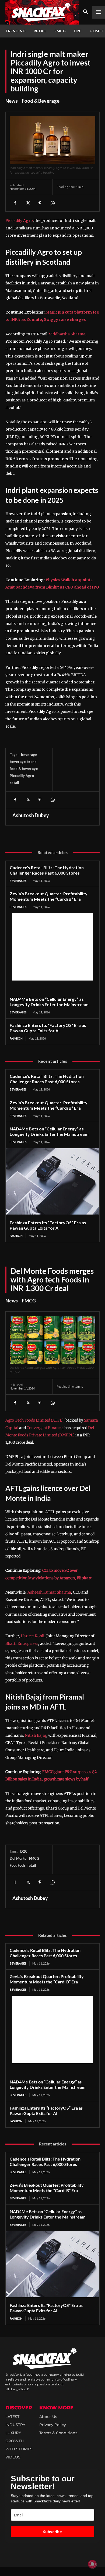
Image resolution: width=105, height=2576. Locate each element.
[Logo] (42, 12)
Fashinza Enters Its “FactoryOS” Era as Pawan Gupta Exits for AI (48, 1028)
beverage (29, 755)
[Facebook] (15, 203)
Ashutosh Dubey (31, 815)
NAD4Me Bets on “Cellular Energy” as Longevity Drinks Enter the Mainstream (49, 1002)
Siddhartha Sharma (67, 334)
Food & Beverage (41, 101)
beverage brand (23, 762)
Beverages (18, 881)
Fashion (16, 1038)
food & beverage (24, 769)
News (12, 101)
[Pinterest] (40, 203)
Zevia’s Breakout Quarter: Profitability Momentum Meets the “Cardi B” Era (49, 896)
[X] (27, 203)
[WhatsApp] (52, 203)
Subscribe (52, 2532)
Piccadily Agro (19, 221)
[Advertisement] (52, 947)
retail (14, 783)
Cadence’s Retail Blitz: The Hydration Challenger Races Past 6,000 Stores (47, 870)
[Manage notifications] (92, 2564)
